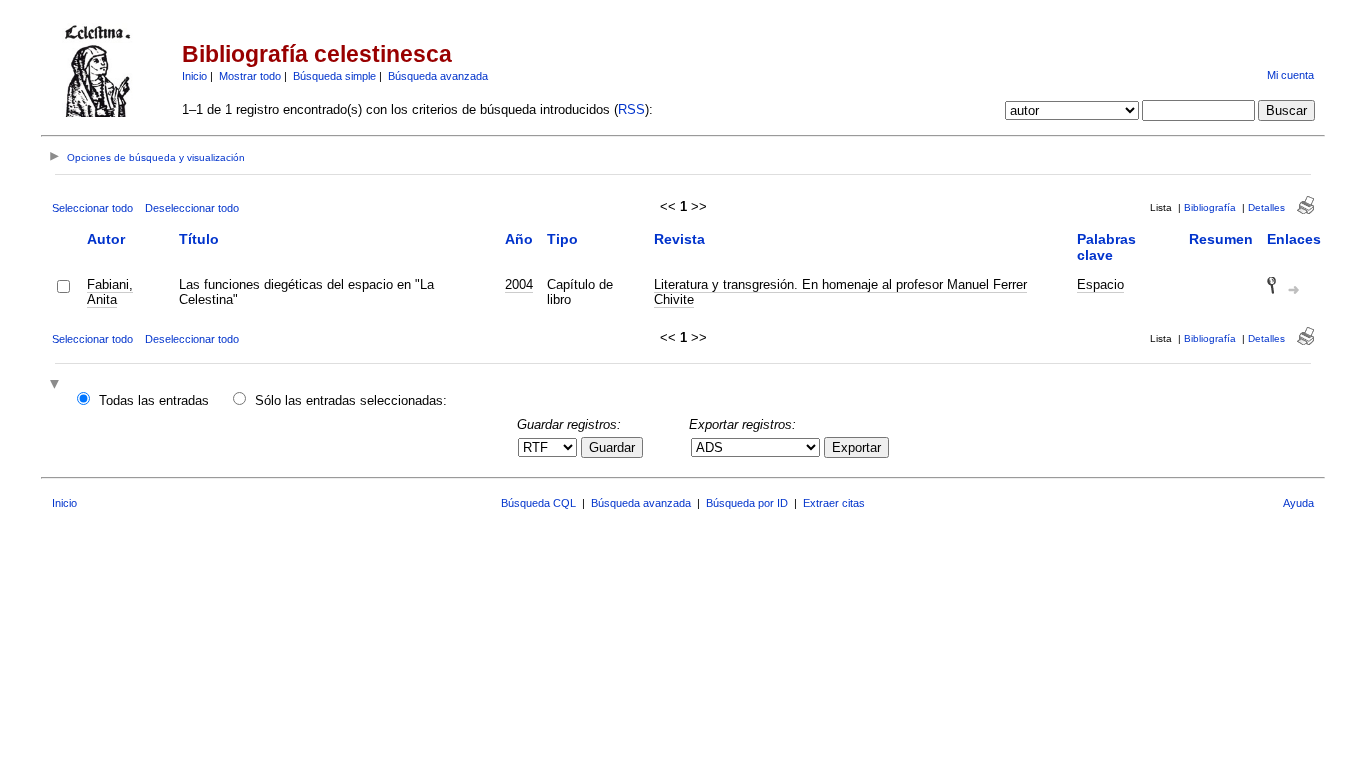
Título (199, 239)
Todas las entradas (154, 400)
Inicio (194, 76)
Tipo (562, 239)
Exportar (856, 447)
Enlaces (1294, 239)
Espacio (1100, 284)
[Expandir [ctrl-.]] (57, 385)
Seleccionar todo (92, 208)
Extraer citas (834, 503)
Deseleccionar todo (192, 208)
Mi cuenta (1290, 75)
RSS (631, 109)
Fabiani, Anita (110, 292)
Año (519, 239)
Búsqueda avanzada (438, 76)
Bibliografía (1210, 207)
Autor (106, 239)
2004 (519, 284)
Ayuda (1298, 503)
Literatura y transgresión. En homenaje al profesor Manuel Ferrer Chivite (840, 292)
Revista (679, 239)
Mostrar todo (250, 76)
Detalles (1266, 207)
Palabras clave (1106, 247)
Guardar (612, 447)
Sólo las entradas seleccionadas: (351, 400)
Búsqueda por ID (747, 503)
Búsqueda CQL (538, 503)
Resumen (1221, 239)
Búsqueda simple (334, 76)
